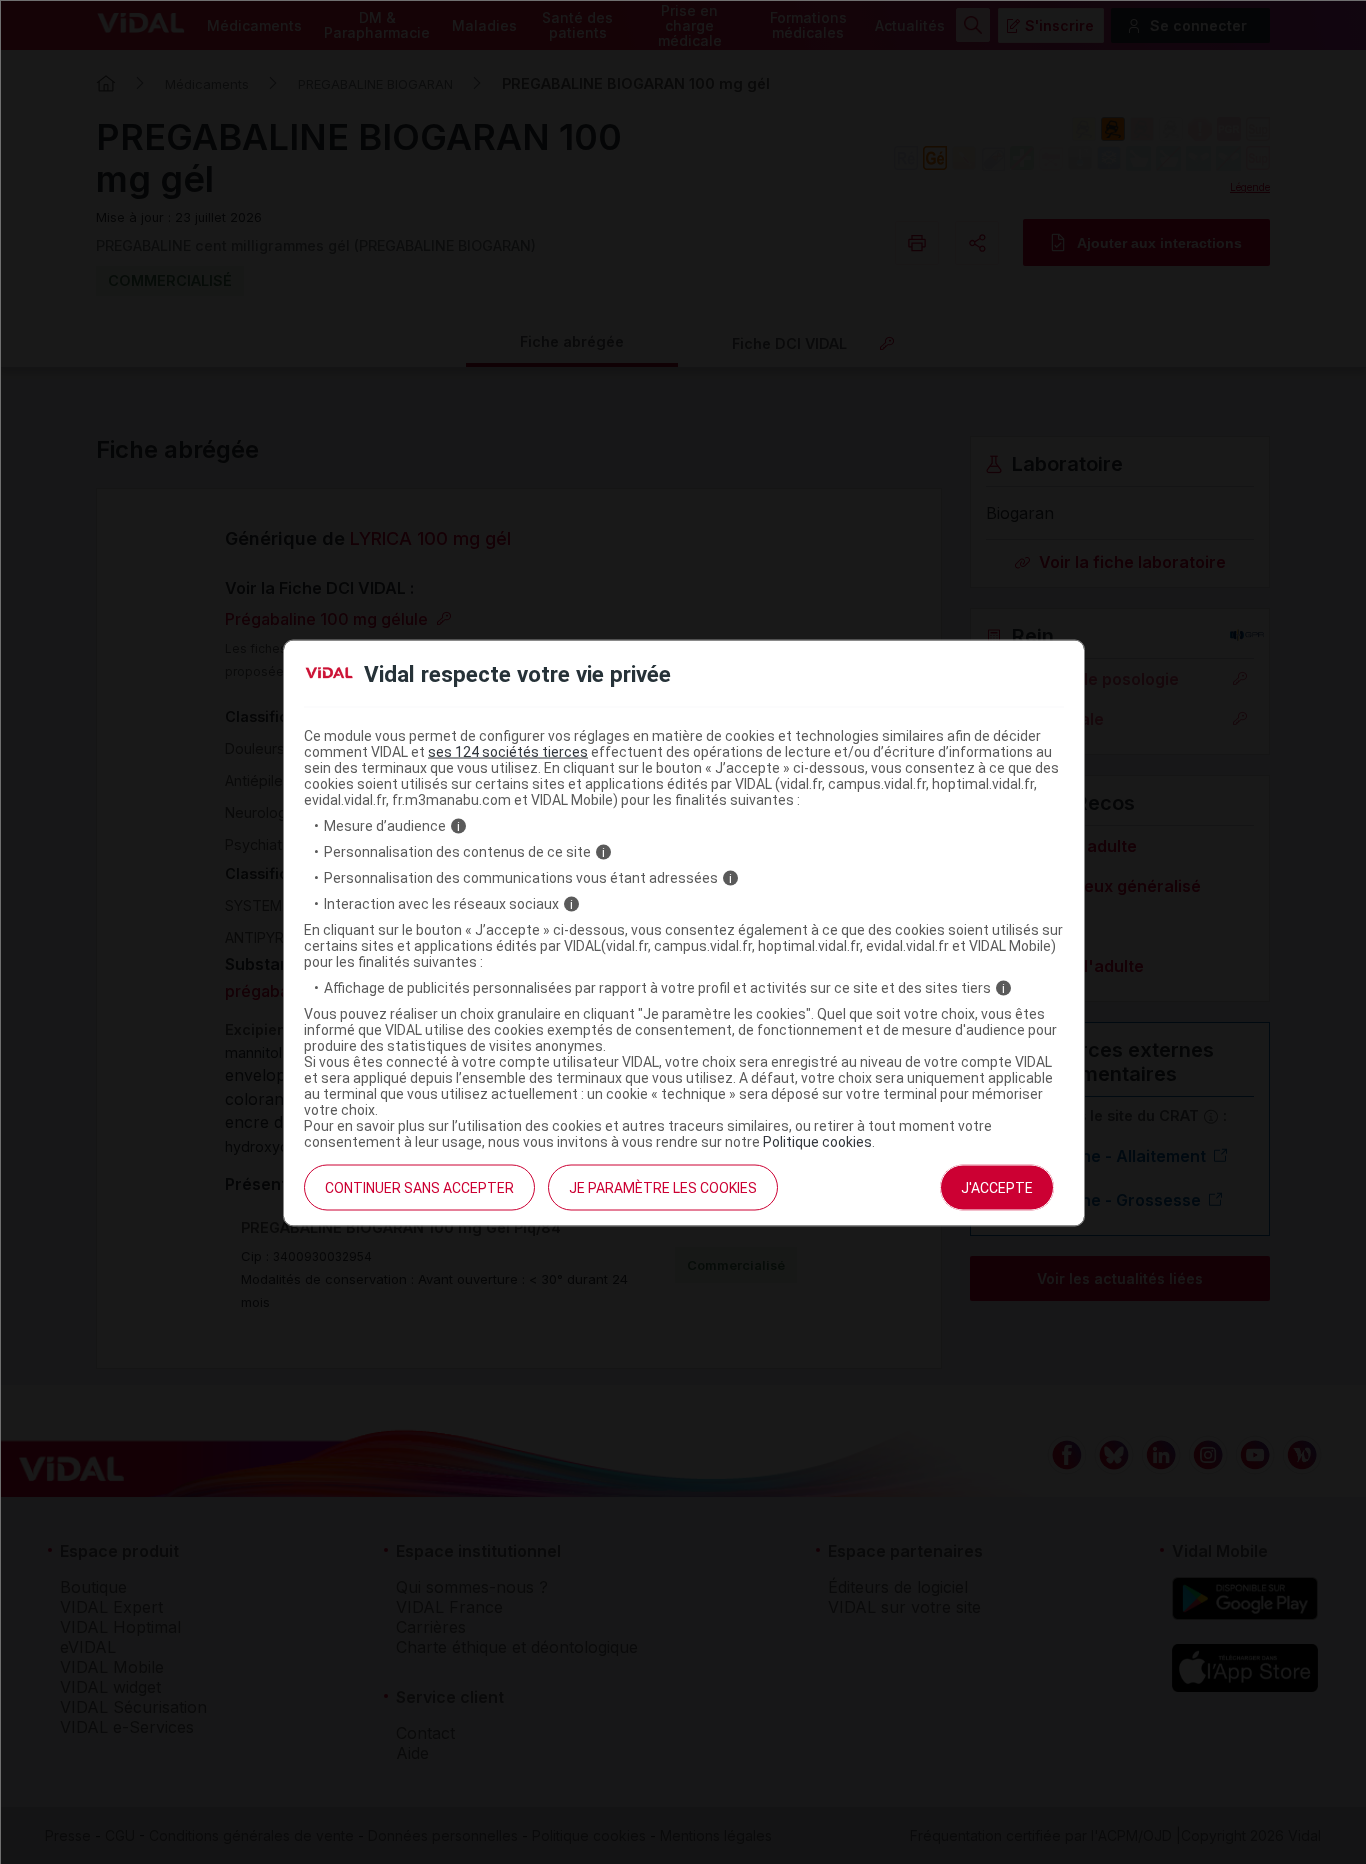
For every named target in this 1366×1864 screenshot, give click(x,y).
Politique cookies (817, 1142)
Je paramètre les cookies (663, 1188)
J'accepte (997, 1188)
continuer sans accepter (419, 1188)
